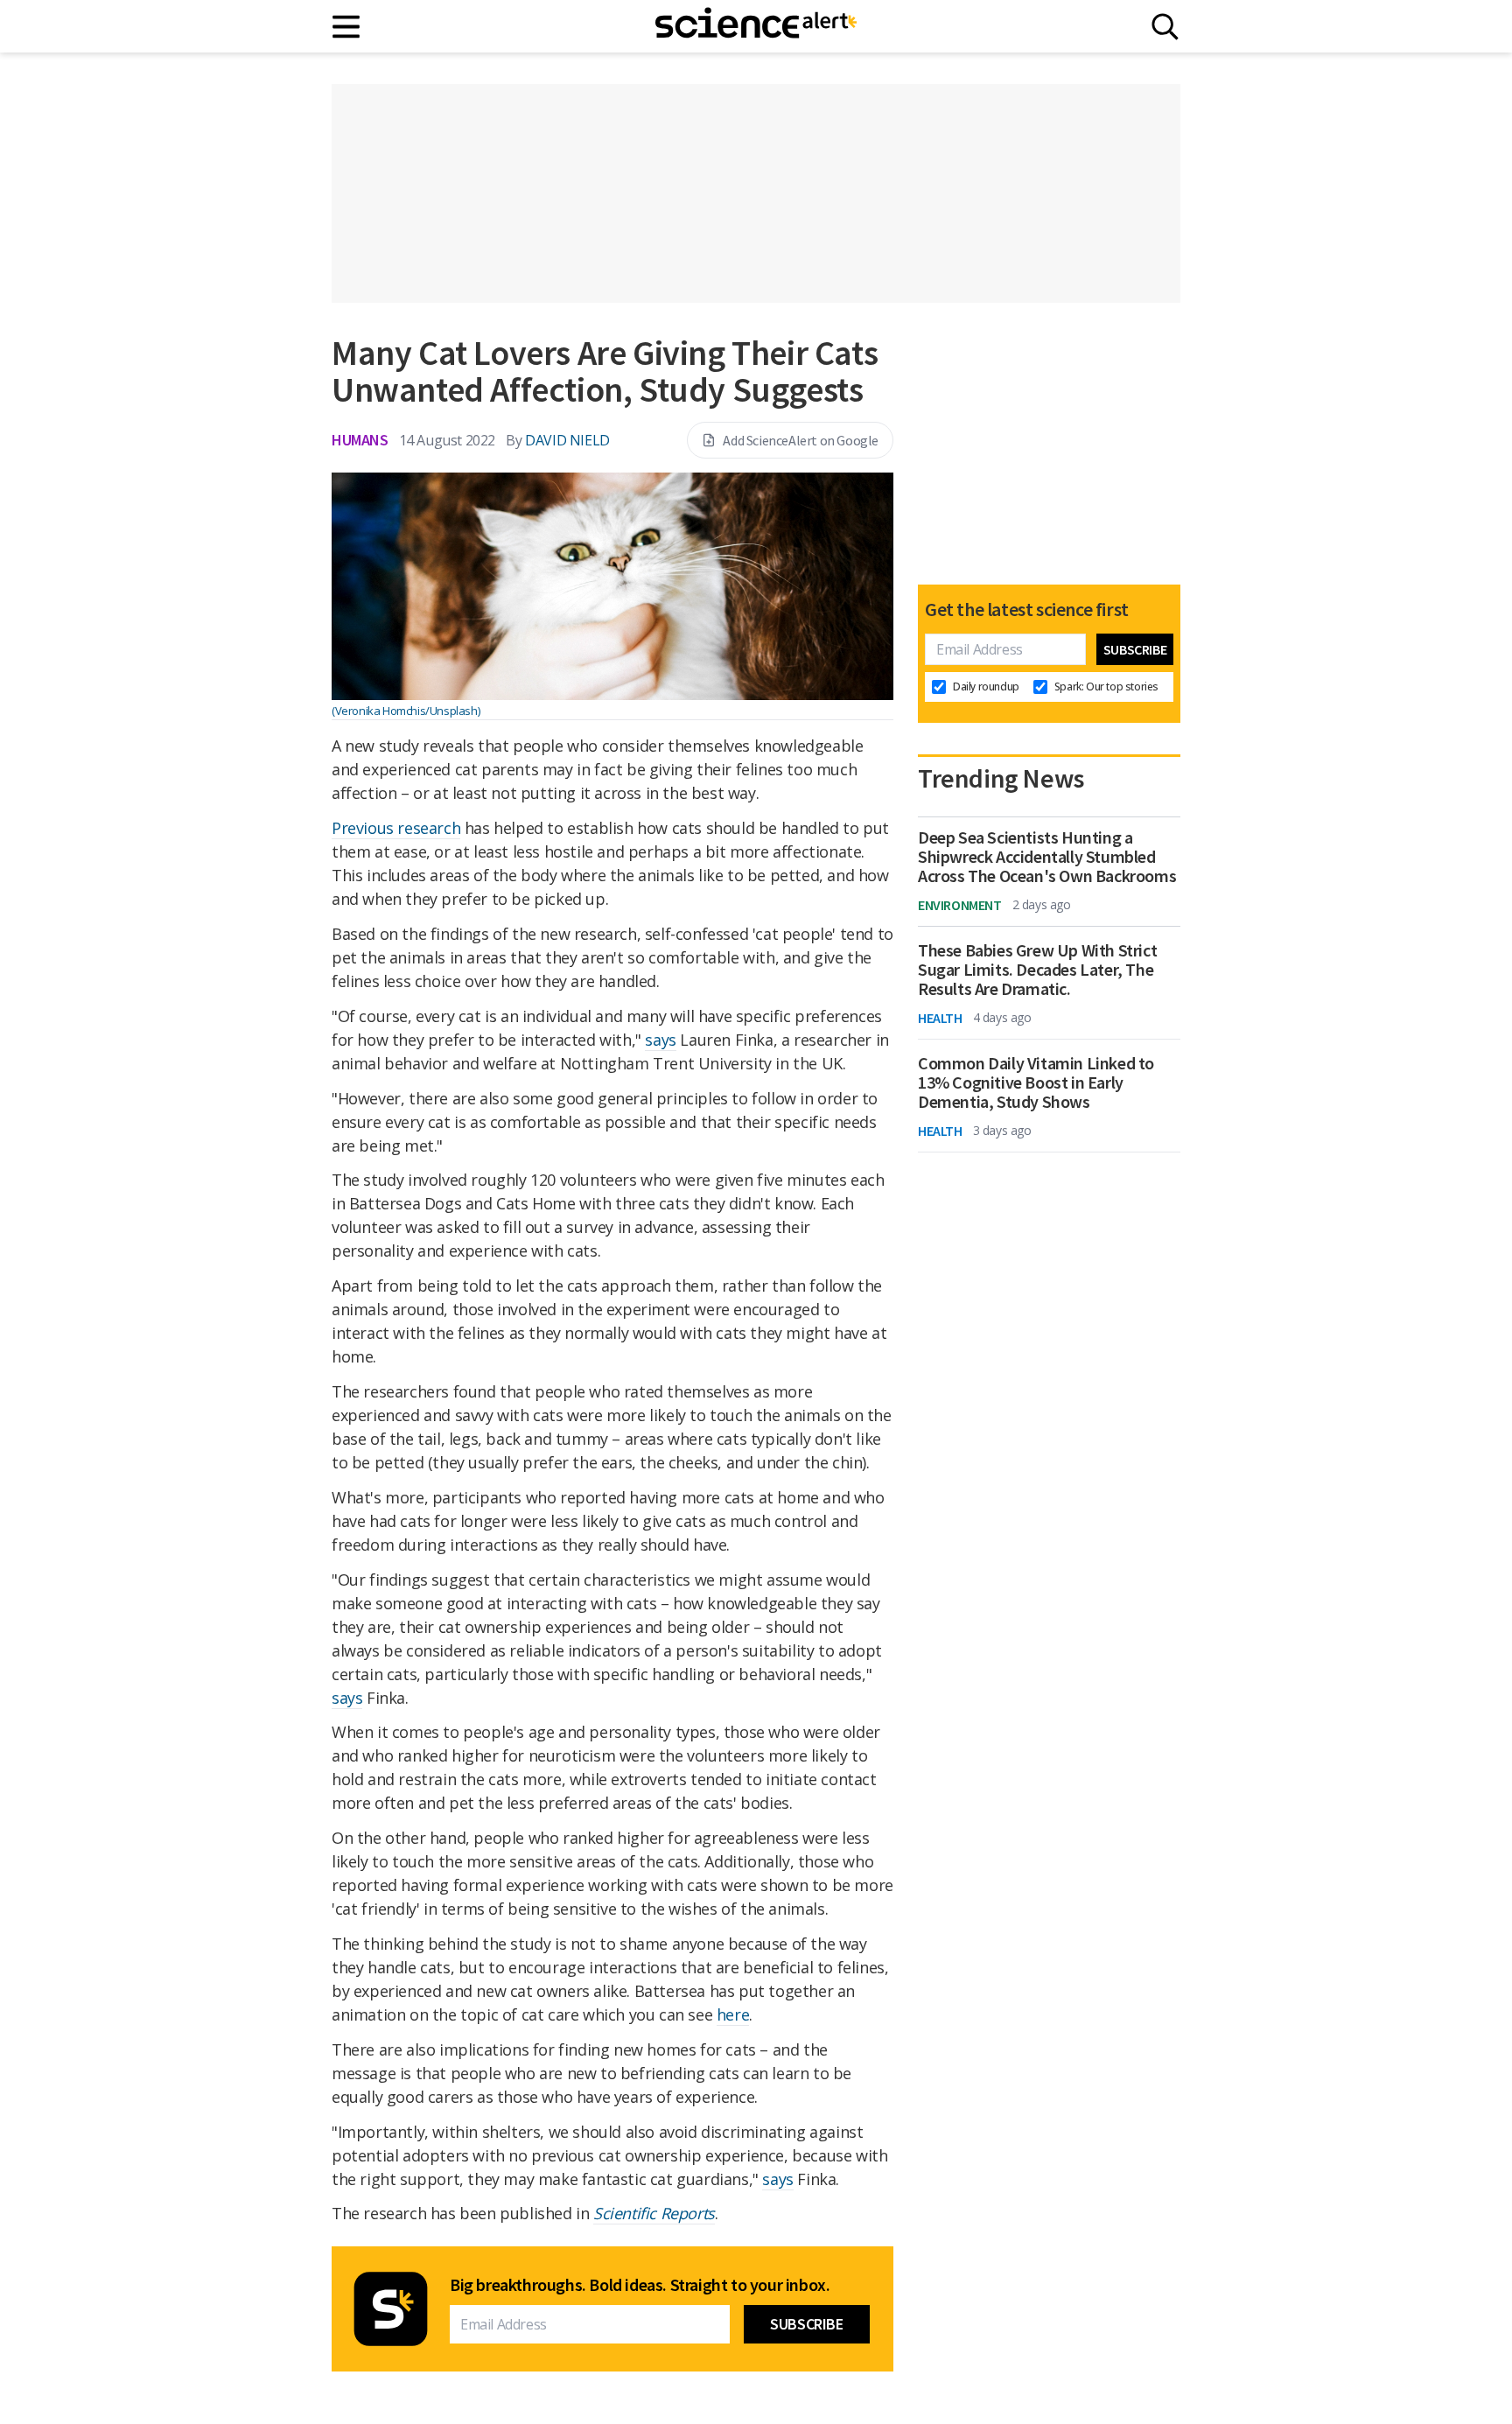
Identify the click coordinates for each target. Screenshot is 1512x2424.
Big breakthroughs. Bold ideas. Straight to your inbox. (640, 2285)
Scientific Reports (654, 2213)
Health (940, 1018)
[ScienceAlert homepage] (756, 26)
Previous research (396, 828)
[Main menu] (347, 27)
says (660, 1040)
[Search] (1165, 27)
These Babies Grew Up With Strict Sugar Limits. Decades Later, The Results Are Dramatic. (1037, 970)
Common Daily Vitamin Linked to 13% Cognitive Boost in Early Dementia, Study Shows (1036, 1082)
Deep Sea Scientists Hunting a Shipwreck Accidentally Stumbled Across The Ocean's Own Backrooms (1047, 857)
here (733, 2014)
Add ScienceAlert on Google (801, 440)
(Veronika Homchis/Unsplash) (406, 711)
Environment (960, 905)
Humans (360, 440)
